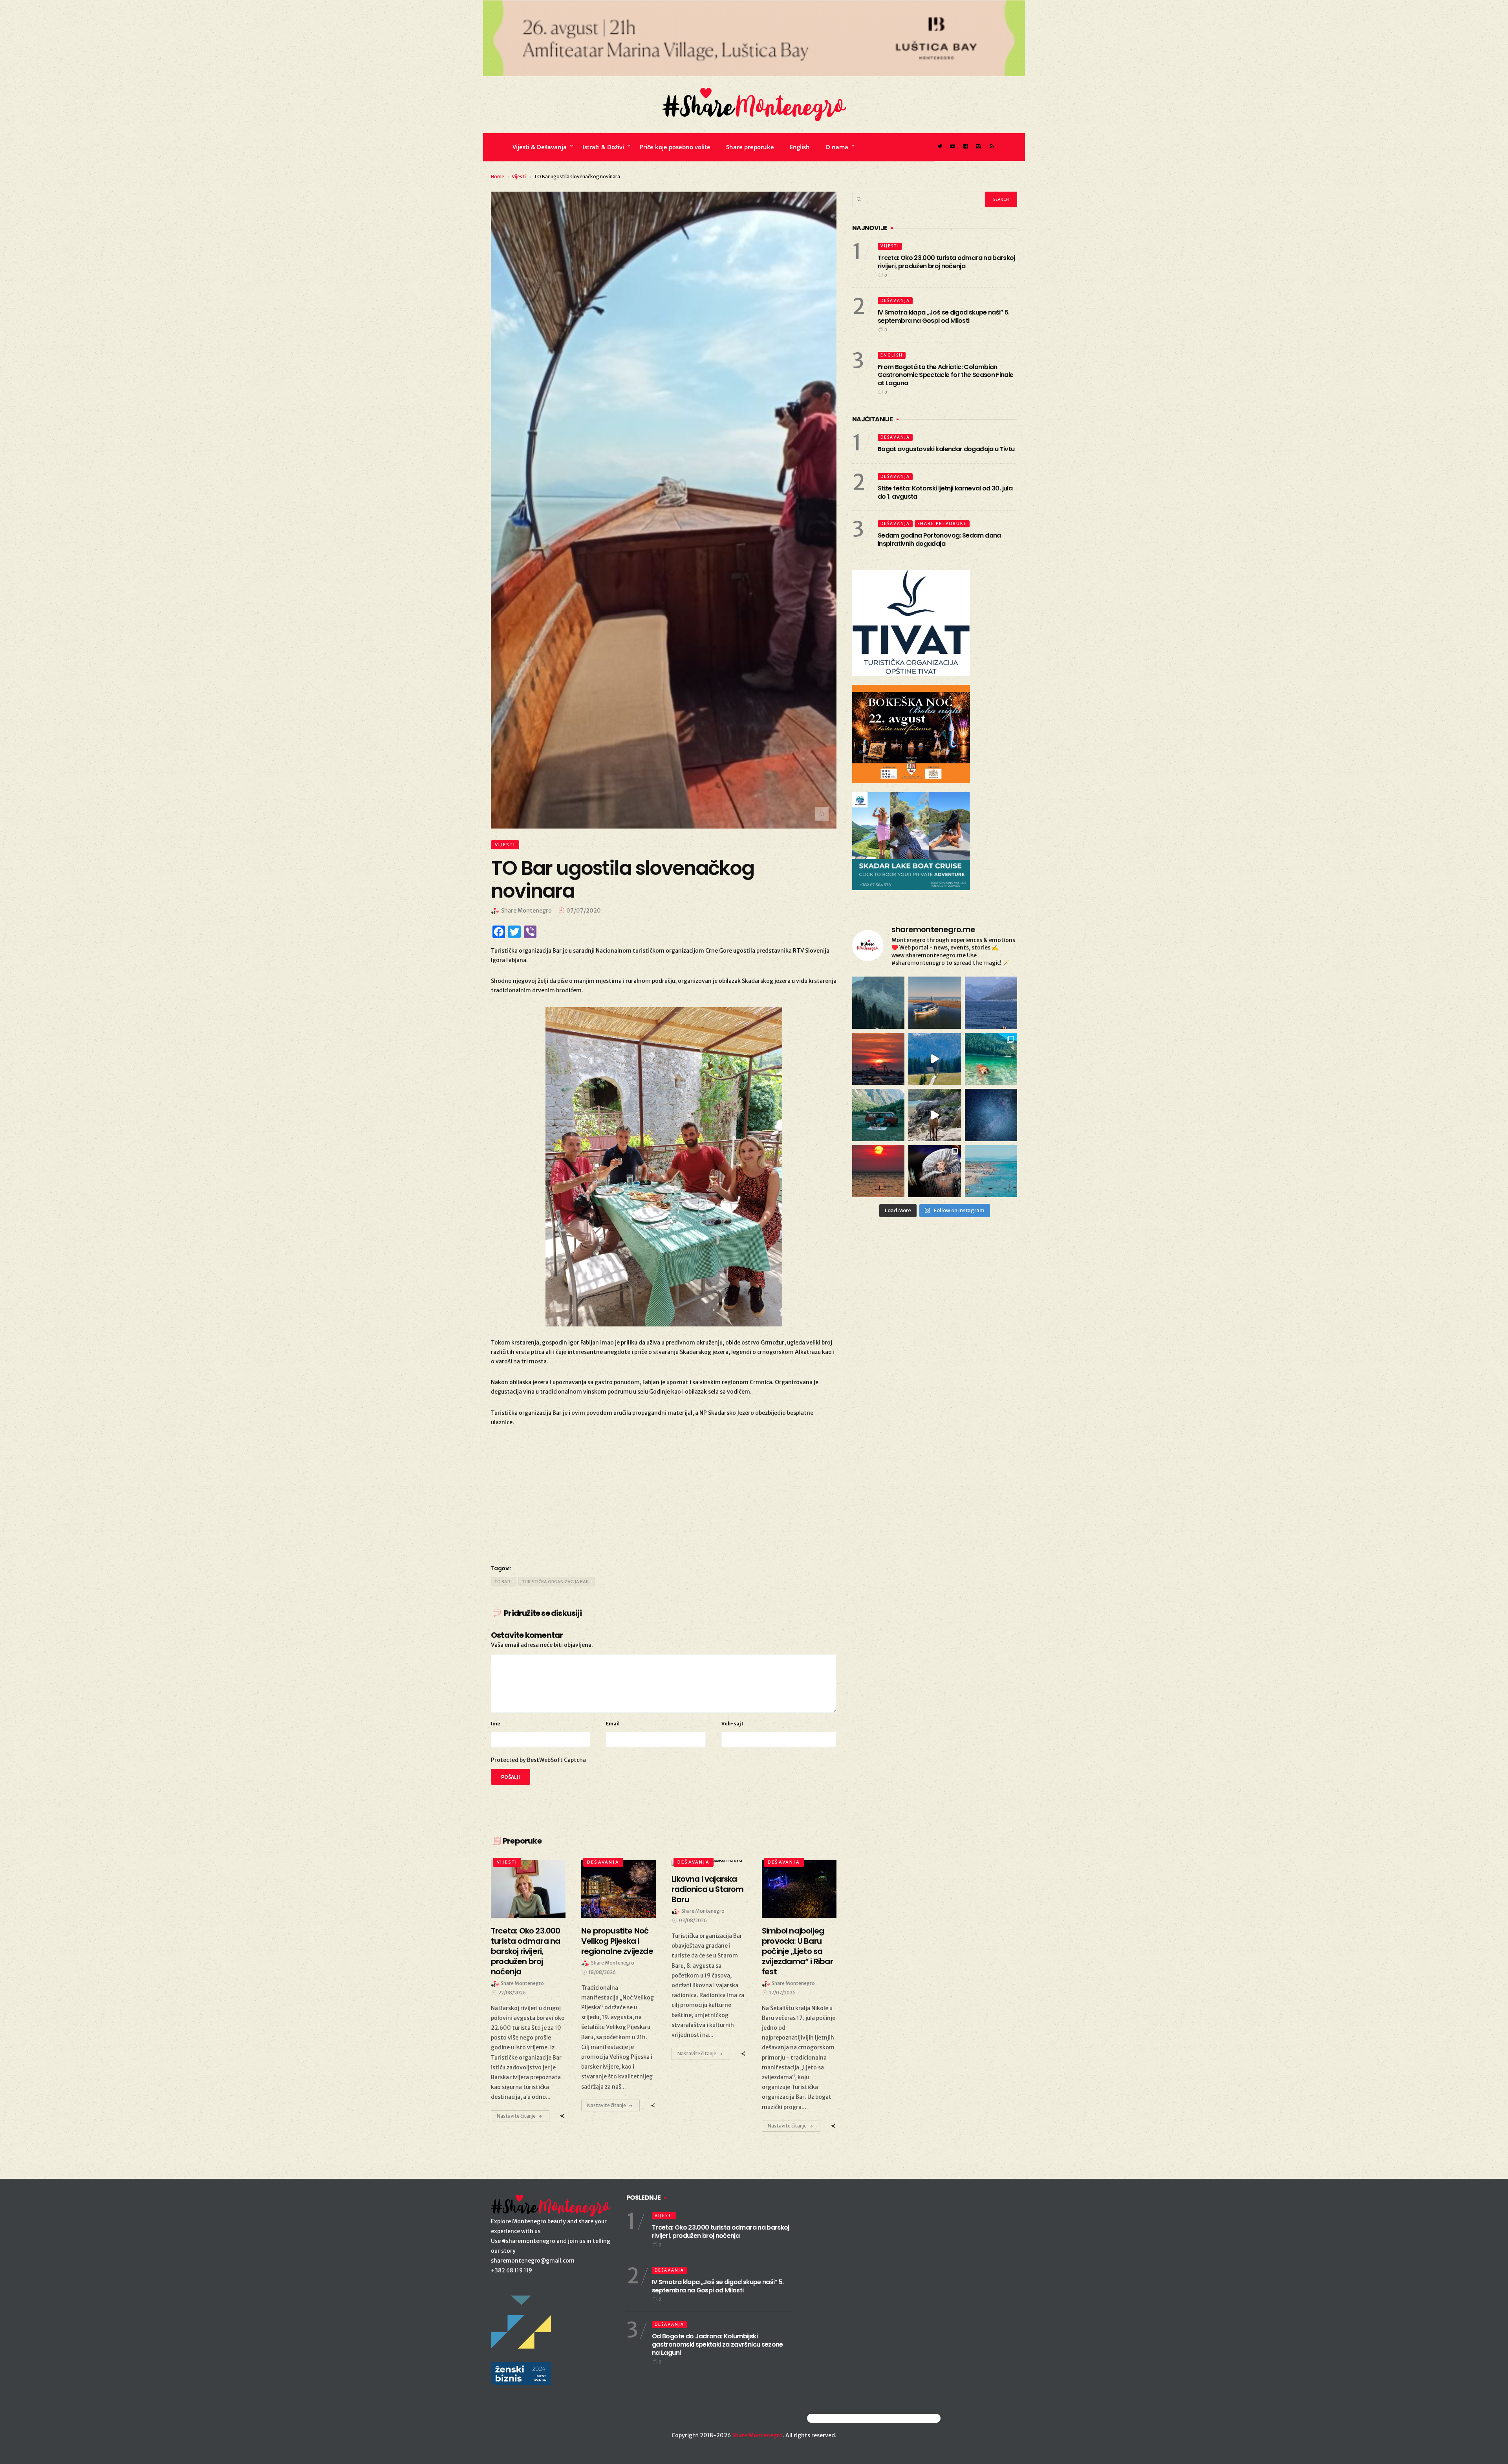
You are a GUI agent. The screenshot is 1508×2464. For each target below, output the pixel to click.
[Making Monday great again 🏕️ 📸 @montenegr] (878, 1115)
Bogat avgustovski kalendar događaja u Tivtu (946, 449)
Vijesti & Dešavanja (540, 147)
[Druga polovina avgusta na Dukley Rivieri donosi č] (934, 1171)
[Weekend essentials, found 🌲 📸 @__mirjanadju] (878, 1003)
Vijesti (519, 177)
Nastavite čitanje (516, 2116)
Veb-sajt (732, 1724)
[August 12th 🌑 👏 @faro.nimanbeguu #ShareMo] (878, 1171)
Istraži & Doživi (603, 147)
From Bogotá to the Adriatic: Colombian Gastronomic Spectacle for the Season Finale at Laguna (945, 375)
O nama (837, 147)
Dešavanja (603, 1862)
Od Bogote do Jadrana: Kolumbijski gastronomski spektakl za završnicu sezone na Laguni (717, 2344)
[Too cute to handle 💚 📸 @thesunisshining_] (934, 1115)
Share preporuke (750, 147)
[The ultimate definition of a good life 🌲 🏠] (934, 1059)
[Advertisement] (664, 1494)
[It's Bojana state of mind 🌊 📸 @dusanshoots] (934, 1003)
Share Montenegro (757, 2435)
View (524, 1889)
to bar (502, 1582)
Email (613, 1724)
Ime (496, 1724)
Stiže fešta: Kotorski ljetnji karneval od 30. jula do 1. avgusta (945, 492)
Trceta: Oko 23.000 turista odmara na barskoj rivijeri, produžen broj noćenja (946, 262)
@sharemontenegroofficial (841, 2418)
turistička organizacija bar (555, 1582)
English (800, 147)
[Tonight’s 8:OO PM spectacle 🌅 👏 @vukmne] (878, 1059)
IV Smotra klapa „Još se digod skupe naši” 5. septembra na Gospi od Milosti (944, 316)
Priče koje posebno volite (675, 147)
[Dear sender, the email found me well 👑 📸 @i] (991, 1003)
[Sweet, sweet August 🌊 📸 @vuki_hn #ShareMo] (991, 1171)
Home (498, 177)
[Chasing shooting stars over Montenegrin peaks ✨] (991, 1115)
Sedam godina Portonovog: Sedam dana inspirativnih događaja (939, 540)
